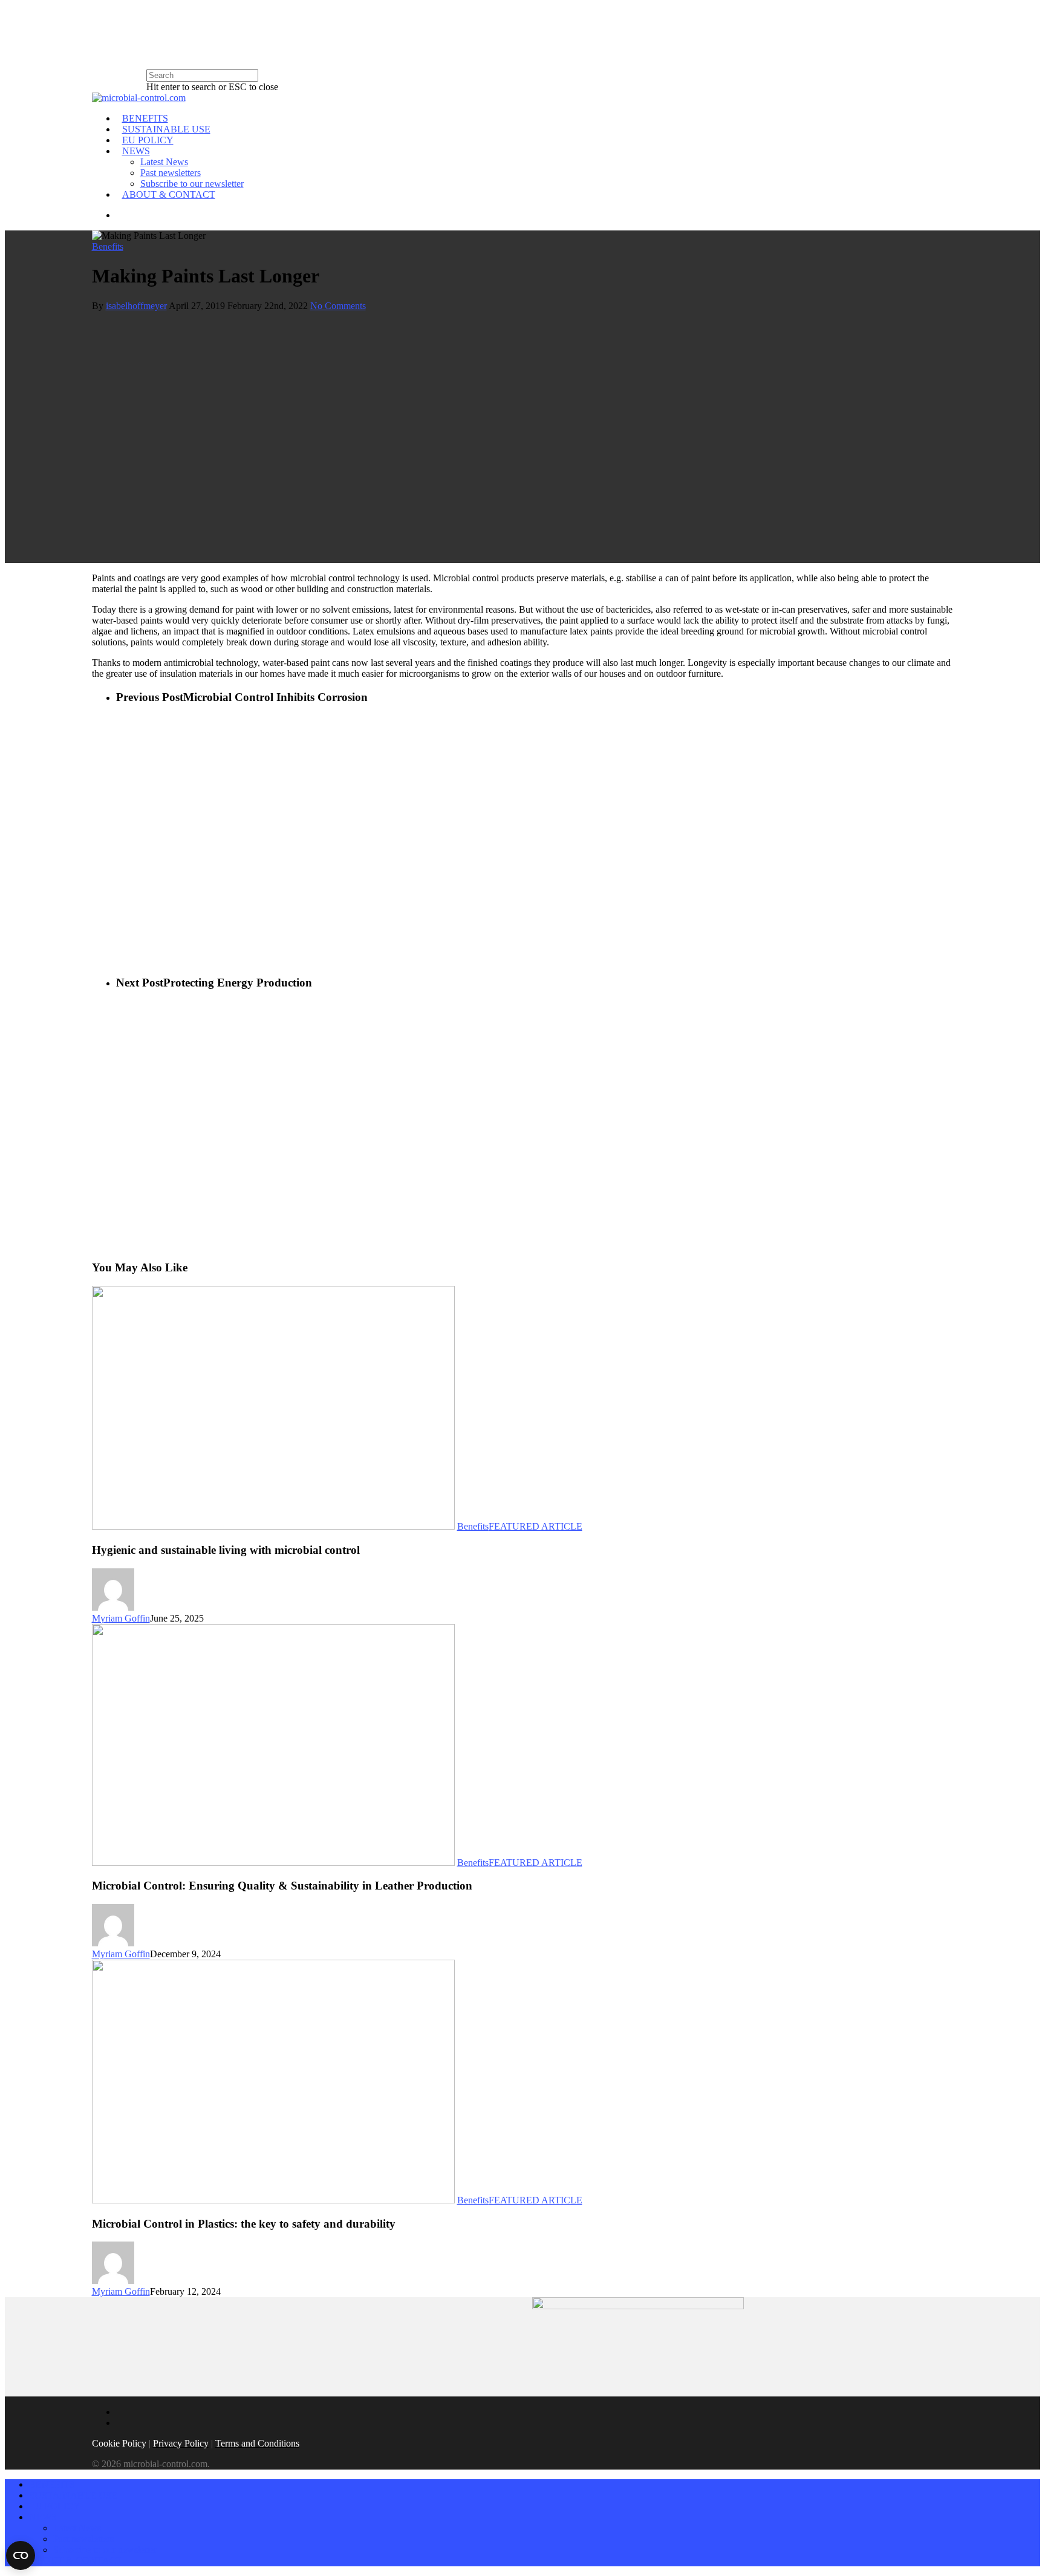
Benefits (108, 246)
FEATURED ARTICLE (536, 1526)
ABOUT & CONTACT (169, 194)
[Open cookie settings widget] (21, 2555)
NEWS (136, 151)
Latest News (164, 162)
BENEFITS (145, 118)
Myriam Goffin (121, 1618)
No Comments (338, 306)
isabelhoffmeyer (136, 306)
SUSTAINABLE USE (166, 129)
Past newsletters (171, 173)
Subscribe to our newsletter (192, 184)
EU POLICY (148, 140)
